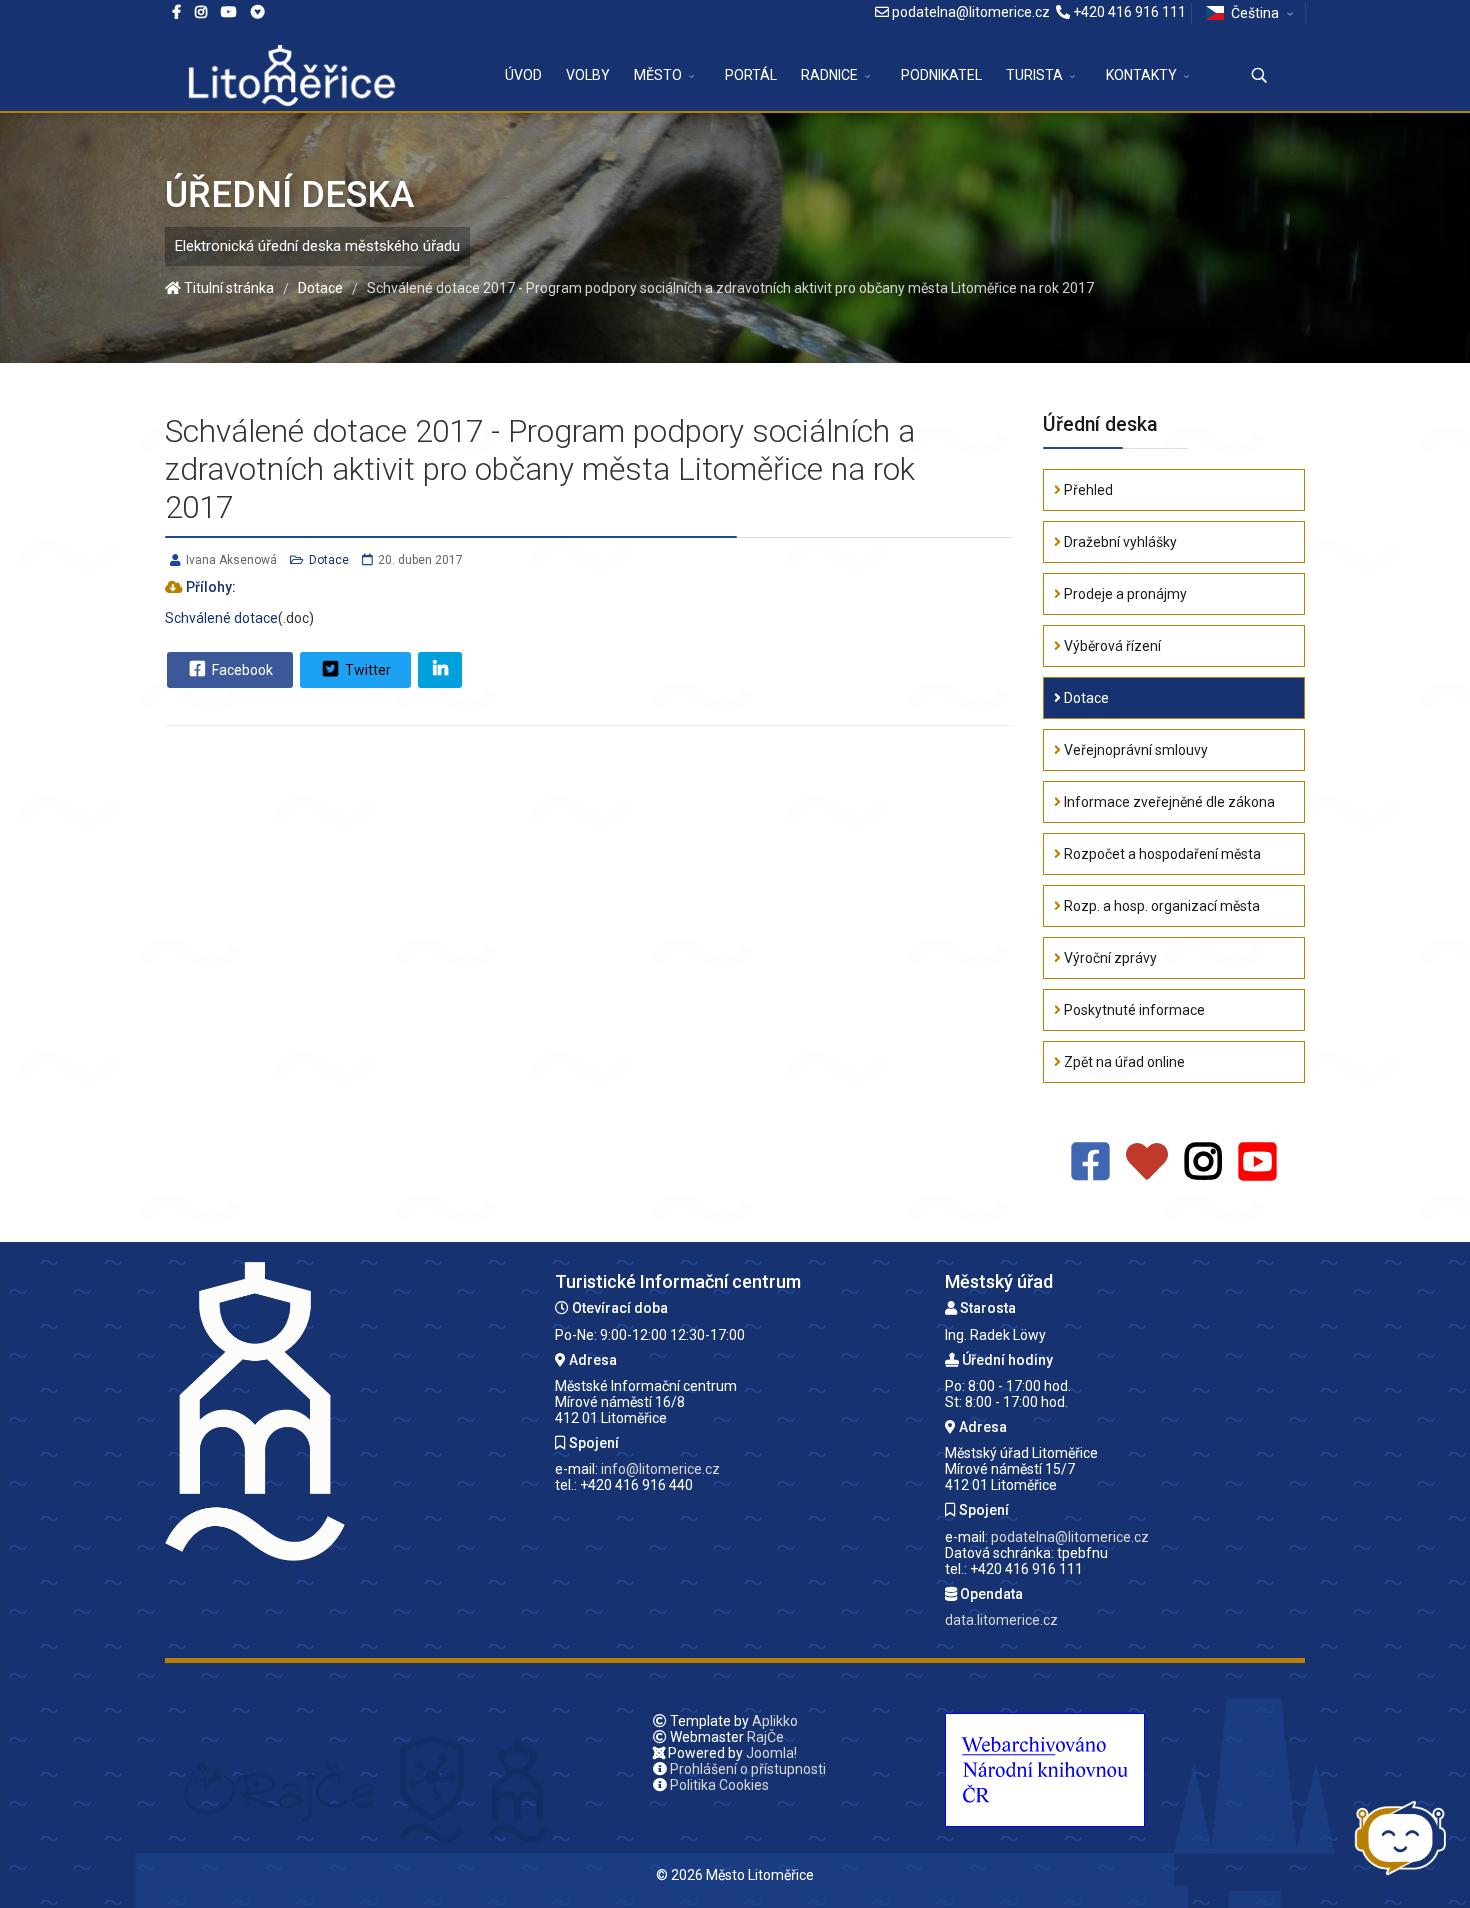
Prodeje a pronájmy (1124, 594)
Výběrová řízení (1111, 646)
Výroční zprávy (1109, 958)
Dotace (329, 560)
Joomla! (771, 1753)
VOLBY (588, 75)
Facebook (241, 670)
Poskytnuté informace (1133, 1010)
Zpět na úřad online (1123, 1062)
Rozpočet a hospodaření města (1161, 854)
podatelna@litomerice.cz (971, 12)
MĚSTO (658, 75)
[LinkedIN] (440, 670)
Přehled (1087, 490)
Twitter (366, 670)
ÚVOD (523, 75)
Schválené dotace (221, 618)
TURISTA (1034, 75)
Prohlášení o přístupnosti (748, 1769)
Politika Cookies (719, 1785)
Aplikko (775, 1721)
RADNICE (829, 75)
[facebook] (176, 12)
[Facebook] (258, 12)
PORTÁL (751, 75)
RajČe (765, 1737)
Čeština (1255, 13)
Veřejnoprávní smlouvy (1134, 750)
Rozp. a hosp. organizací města (1160, 906)
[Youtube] (229, 12)
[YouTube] (1257, 1162)
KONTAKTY (1141, 75)
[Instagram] (201, 12)
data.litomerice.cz (1001, 1620)
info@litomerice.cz (660, 1469)
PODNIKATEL (941, 75)
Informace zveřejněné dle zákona (1168, 802)
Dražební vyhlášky (1119, 542)
